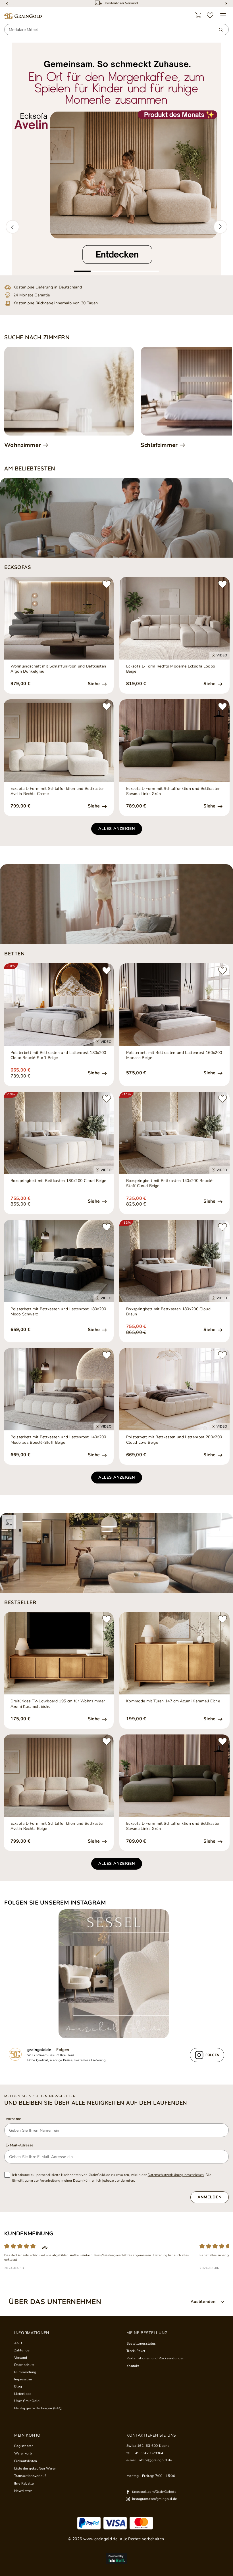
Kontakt (133, 2366)
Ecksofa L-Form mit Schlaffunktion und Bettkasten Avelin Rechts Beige (58, 1826)
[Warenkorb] (198, 15)
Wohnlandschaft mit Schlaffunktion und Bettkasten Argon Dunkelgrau (58, 669)
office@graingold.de (155, 2460)
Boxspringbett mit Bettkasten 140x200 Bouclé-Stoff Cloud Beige (170, 1183)
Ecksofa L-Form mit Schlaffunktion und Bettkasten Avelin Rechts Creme (58, 791)
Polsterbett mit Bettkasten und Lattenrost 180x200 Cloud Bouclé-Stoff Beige (58, 1055)
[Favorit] (210, 15)
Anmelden (210, 2197)
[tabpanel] (116, 159)
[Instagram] (116, 1974)
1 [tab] (82, 271)
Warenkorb (23, 2453)
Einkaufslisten (26, 2461)
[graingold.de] (23, 16)
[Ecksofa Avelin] (116, 159)
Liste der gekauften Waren (35, 2468)
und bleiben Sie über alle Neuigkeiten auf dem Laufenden (96, 2103)
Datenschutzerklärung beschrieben (176, 2175)
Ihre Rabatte (24, 2483)
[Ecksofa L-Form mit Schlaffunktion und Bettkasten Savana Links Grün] (174, 741)
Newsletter (23, 2491)
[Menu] (223, 15)
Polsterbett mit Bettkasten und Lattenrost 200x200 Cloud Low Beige (174, 1440)
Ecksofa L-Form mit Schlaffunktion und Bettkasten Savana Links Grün (173, 791)
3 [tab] (116, 271)
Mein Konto (27, 2435)
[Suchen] (219, 30)
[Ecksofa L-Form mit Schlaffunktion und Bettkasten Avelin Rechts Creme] (59, 741)
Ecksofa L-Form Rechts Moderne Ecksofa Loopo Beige (171, 669)
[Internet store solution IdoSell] (116, 2559)
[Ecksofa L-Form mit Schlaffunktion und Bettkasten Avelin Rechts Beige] (59, 1776)
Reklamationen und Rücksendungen (155, 2358)
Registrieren (24, 2446)
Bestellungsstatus (141, 2343)
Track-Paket (136, 2351)
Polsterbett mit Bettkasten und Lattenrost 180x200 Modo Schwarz (58, 1312)
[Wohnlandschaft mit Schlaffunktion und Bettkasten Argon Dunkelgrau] (59, 618)
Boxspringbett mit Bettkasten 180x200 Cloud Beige (58, 1181)
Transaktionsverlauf (30, 2476)
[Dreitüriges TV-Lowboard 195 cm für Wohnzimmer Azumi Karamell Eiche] (59, 1653)
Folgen (63, 2050)
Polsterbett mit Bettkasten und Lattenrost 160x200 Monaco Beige (174, 1055)
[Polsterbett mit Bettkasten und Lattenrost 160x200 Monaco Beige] (174, 1005)
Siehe (94, 684)
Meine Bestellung (147, 2333)
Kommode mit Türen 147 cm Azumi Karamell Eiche (173, 1701)
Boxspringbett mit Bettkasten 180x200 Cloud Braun (168, 1312)
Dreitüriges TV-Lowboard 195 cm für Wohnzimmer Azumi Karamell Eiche (58, 1704)
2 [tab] (99, 271)
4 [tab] (134, 271)
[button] (13, 227)
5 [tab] (151, 271)
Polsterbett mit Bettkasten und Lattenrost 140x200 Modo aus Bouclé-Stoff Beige (58, 1440)
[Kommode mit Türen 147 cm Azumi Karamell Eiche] (174, 1653)
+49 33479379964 (148, 2453)
